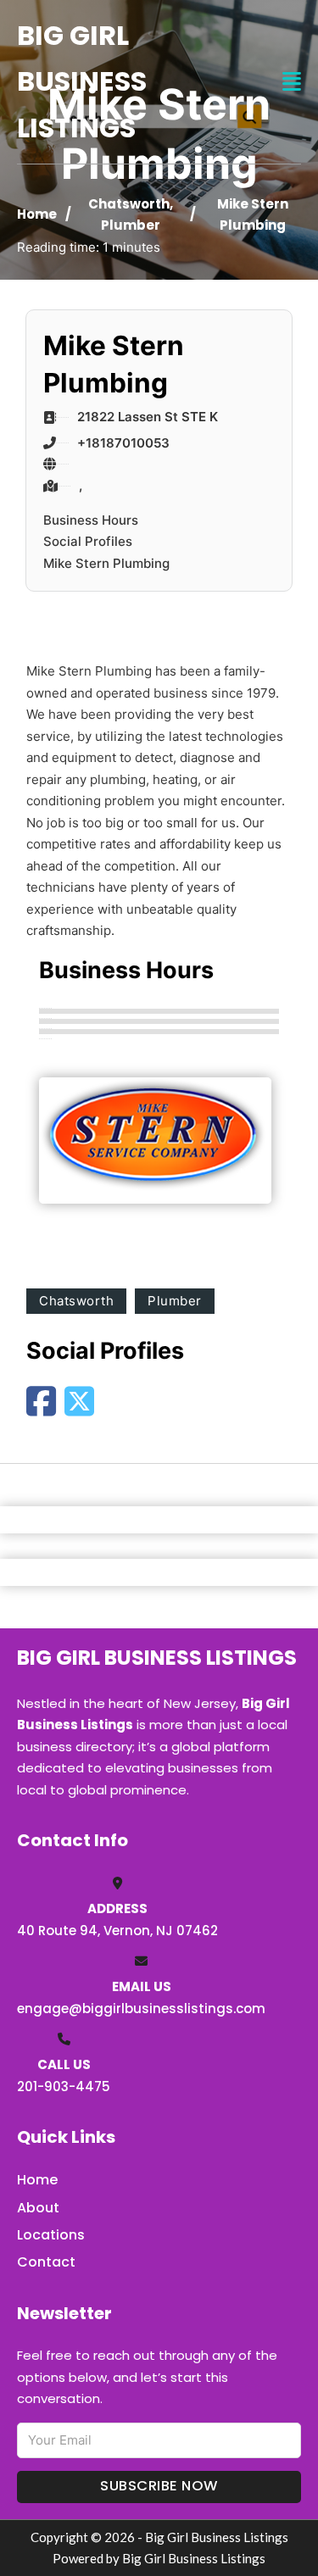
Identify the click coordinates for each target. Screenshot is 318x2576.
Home (37, 214)
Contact (46, 2262)
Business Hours (91, 520)
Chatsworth (129, 204)
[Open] (292, 82)
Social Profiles (88, 541)
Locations (51, 2235)
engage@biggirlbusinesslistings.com (141, 2009)
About (38, 2208)
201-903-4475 (64, 2086)
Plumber (131, 225)
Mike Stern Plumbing (106, 563)
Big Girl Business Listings (82, 81)
